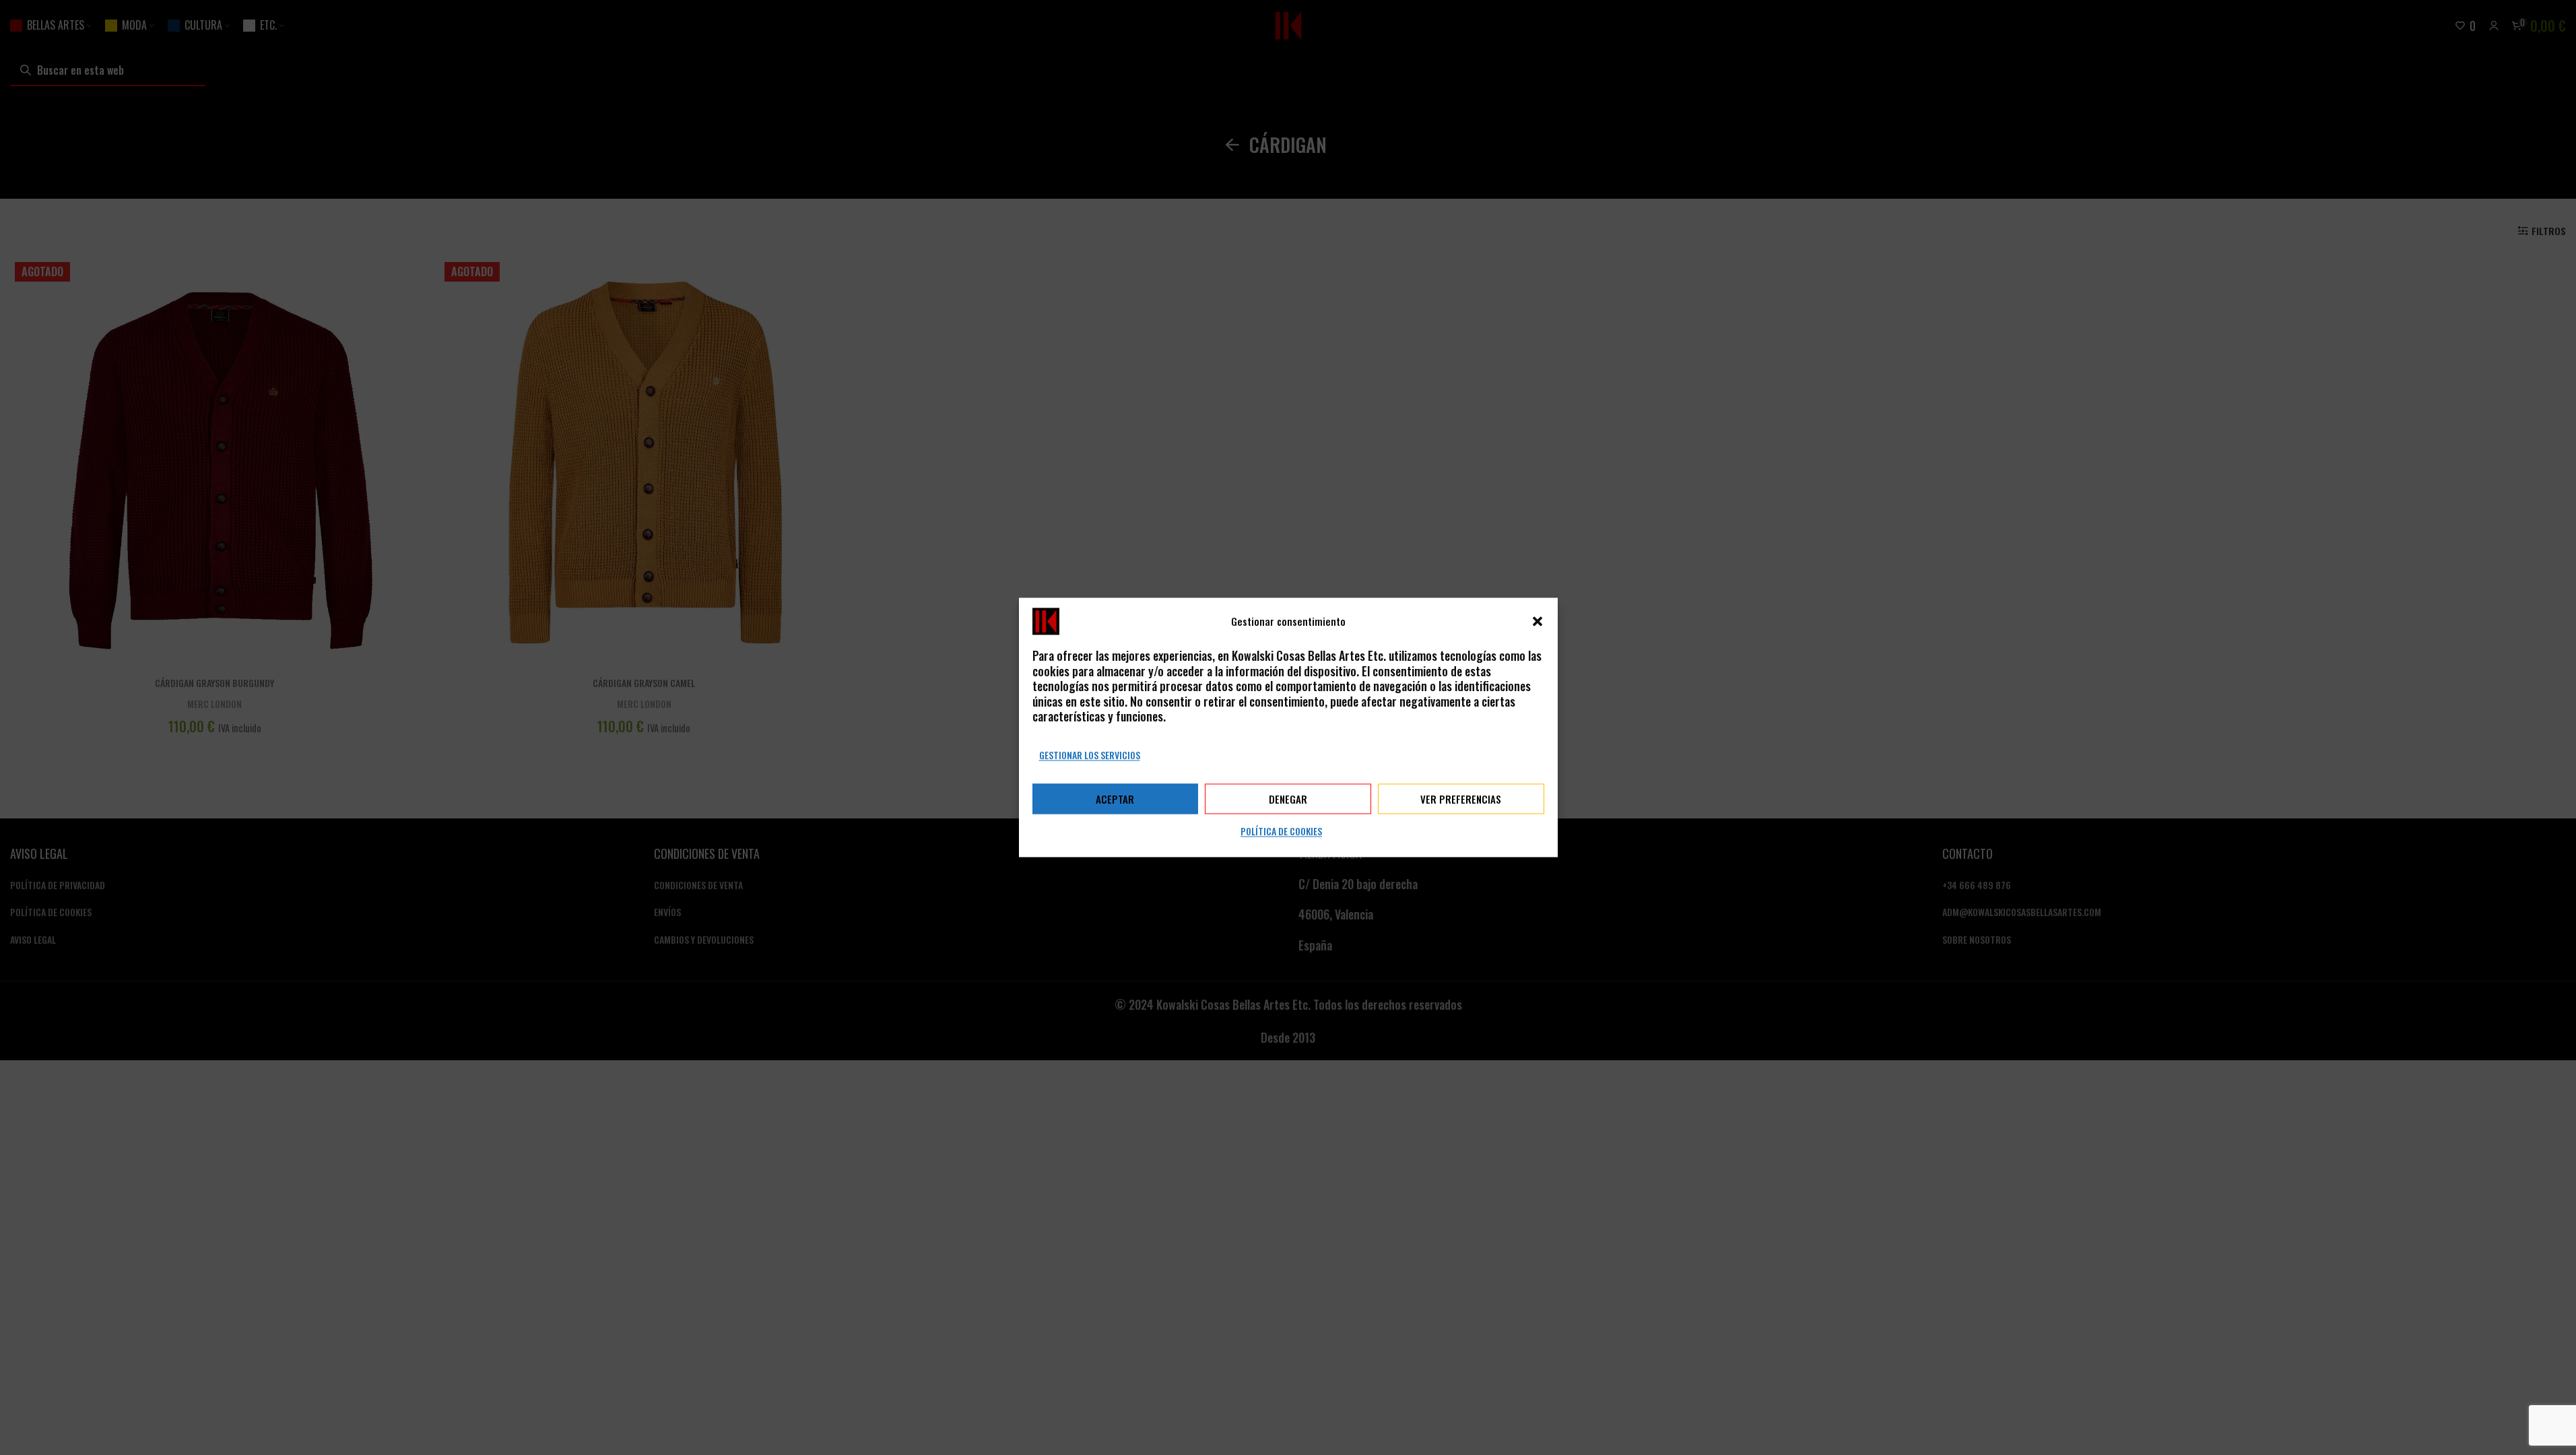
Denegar (1288, 799)
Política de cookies (1281, 832)
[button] (1538, 621)
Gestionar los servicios (1090, 755)
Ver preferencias (1461, 799)
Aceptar (1115, 799)
